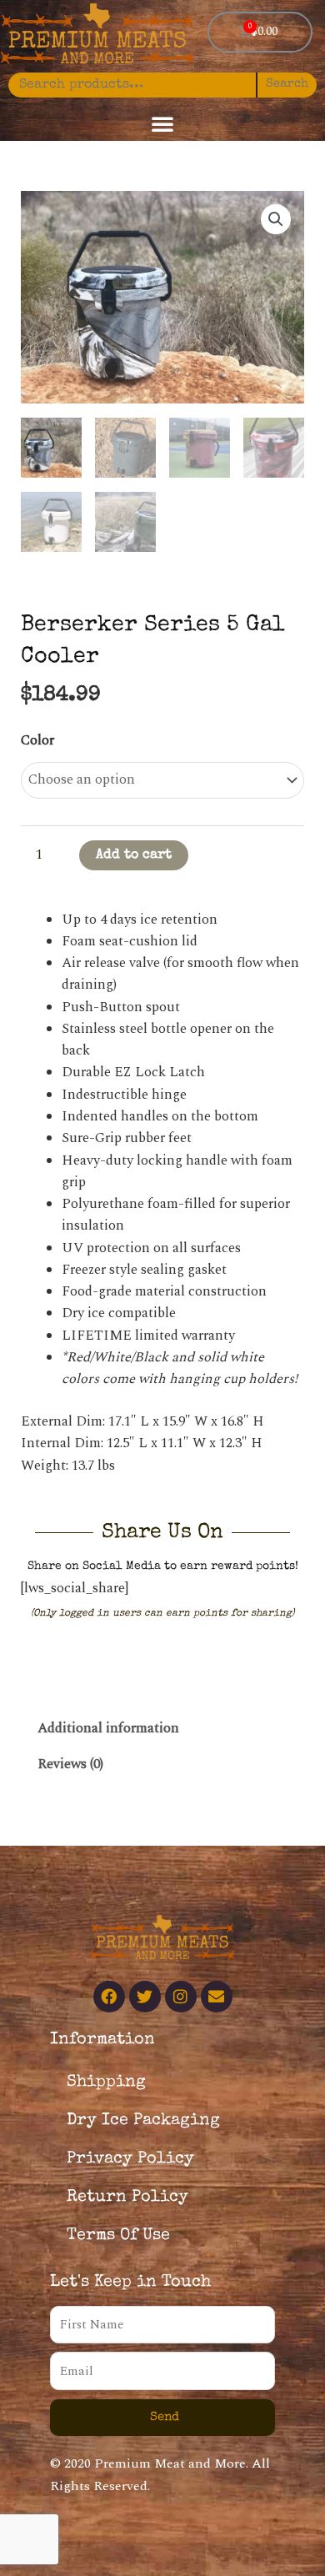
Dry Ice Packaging (143, 2121)
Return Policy (127, 2198)
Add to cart (134, 855)
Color (37, 741)
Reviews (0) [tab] (70, 1764)
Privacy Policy (130, 2159)
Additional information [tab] (108, 1729)
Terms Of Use (118, 2236)
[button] (162, 123)
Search (287, 84)
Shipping (106, 2082)
